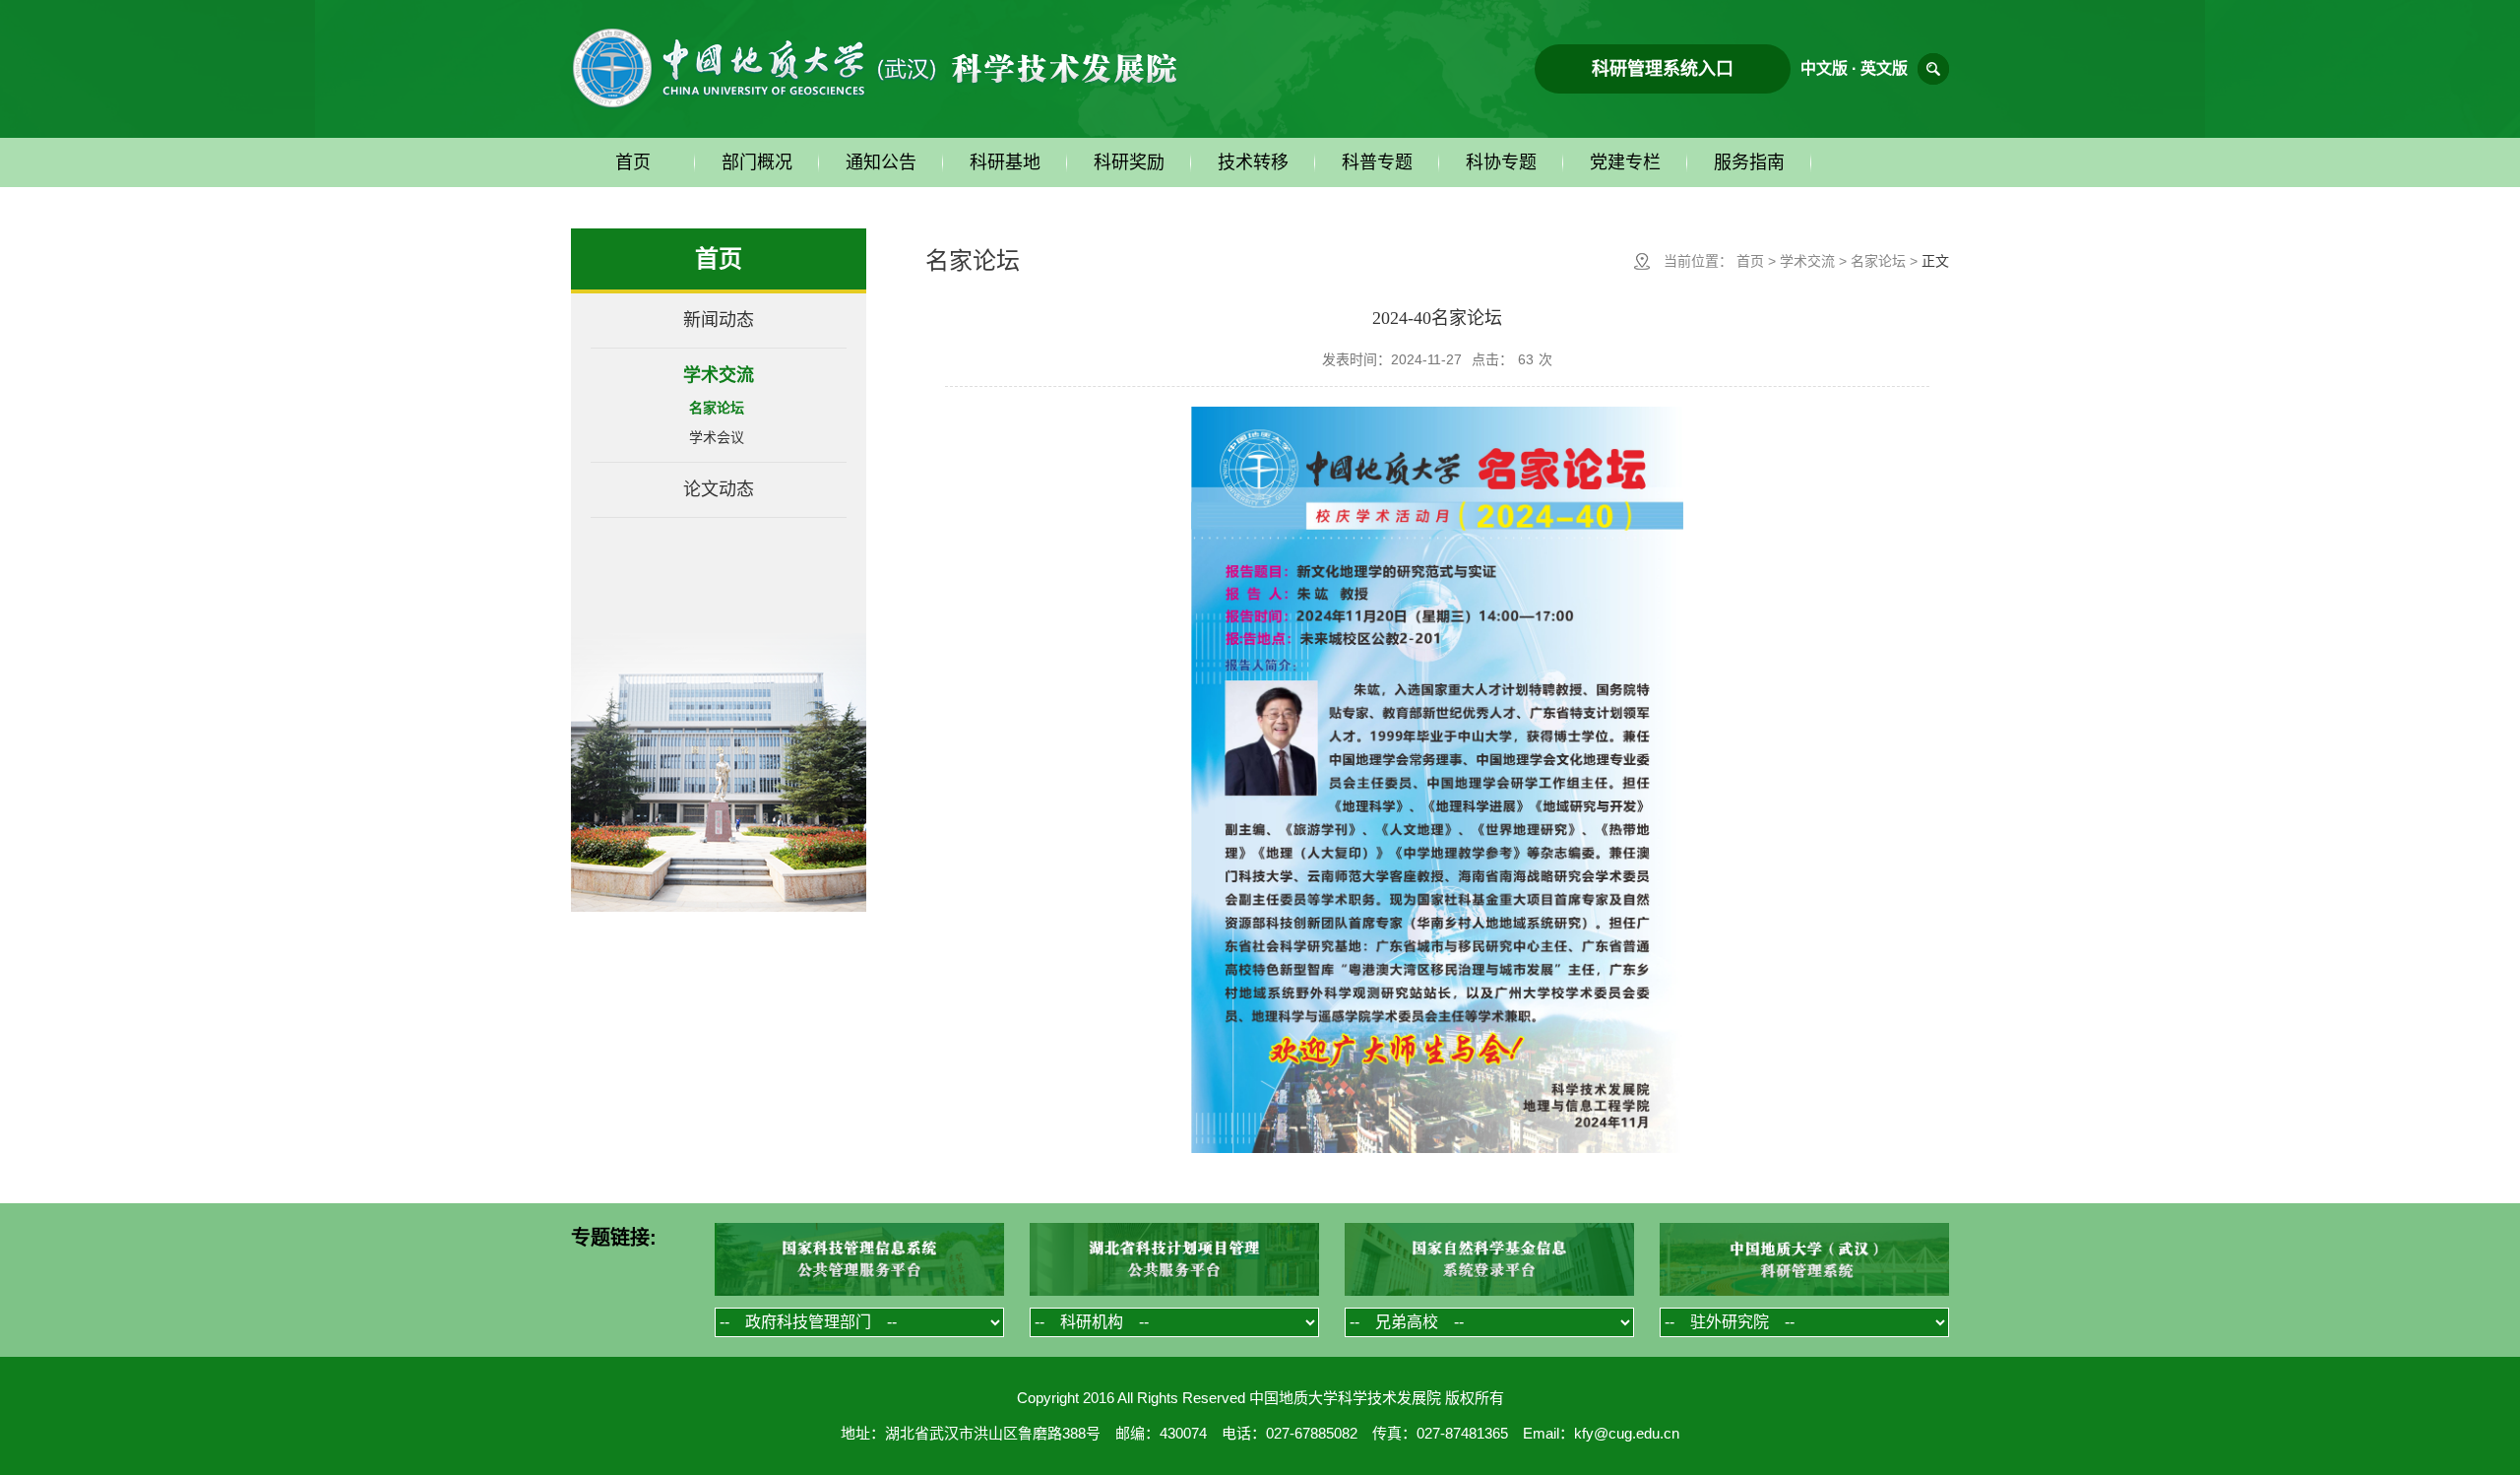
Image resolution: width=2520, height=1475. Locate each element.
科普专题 (1377, 162)
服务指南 (1749, 162)
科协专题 (1501, 162)
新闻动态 (719, 320)
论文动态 (719, 489)
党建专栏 (1625, 162)
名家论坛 (717, 408)
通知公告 (881, 162)
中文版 (1824, 68)
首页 (633, 162)
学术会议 (717, 437)
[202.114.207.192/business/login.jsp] (1804, 1260)
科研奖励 (1129, 162)
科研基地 (1005, 162)
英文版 (1884, 68)
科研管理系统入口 (1663, 69)
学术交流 (719, 375)
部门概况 (757, 162)
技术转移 (1253, 162)
